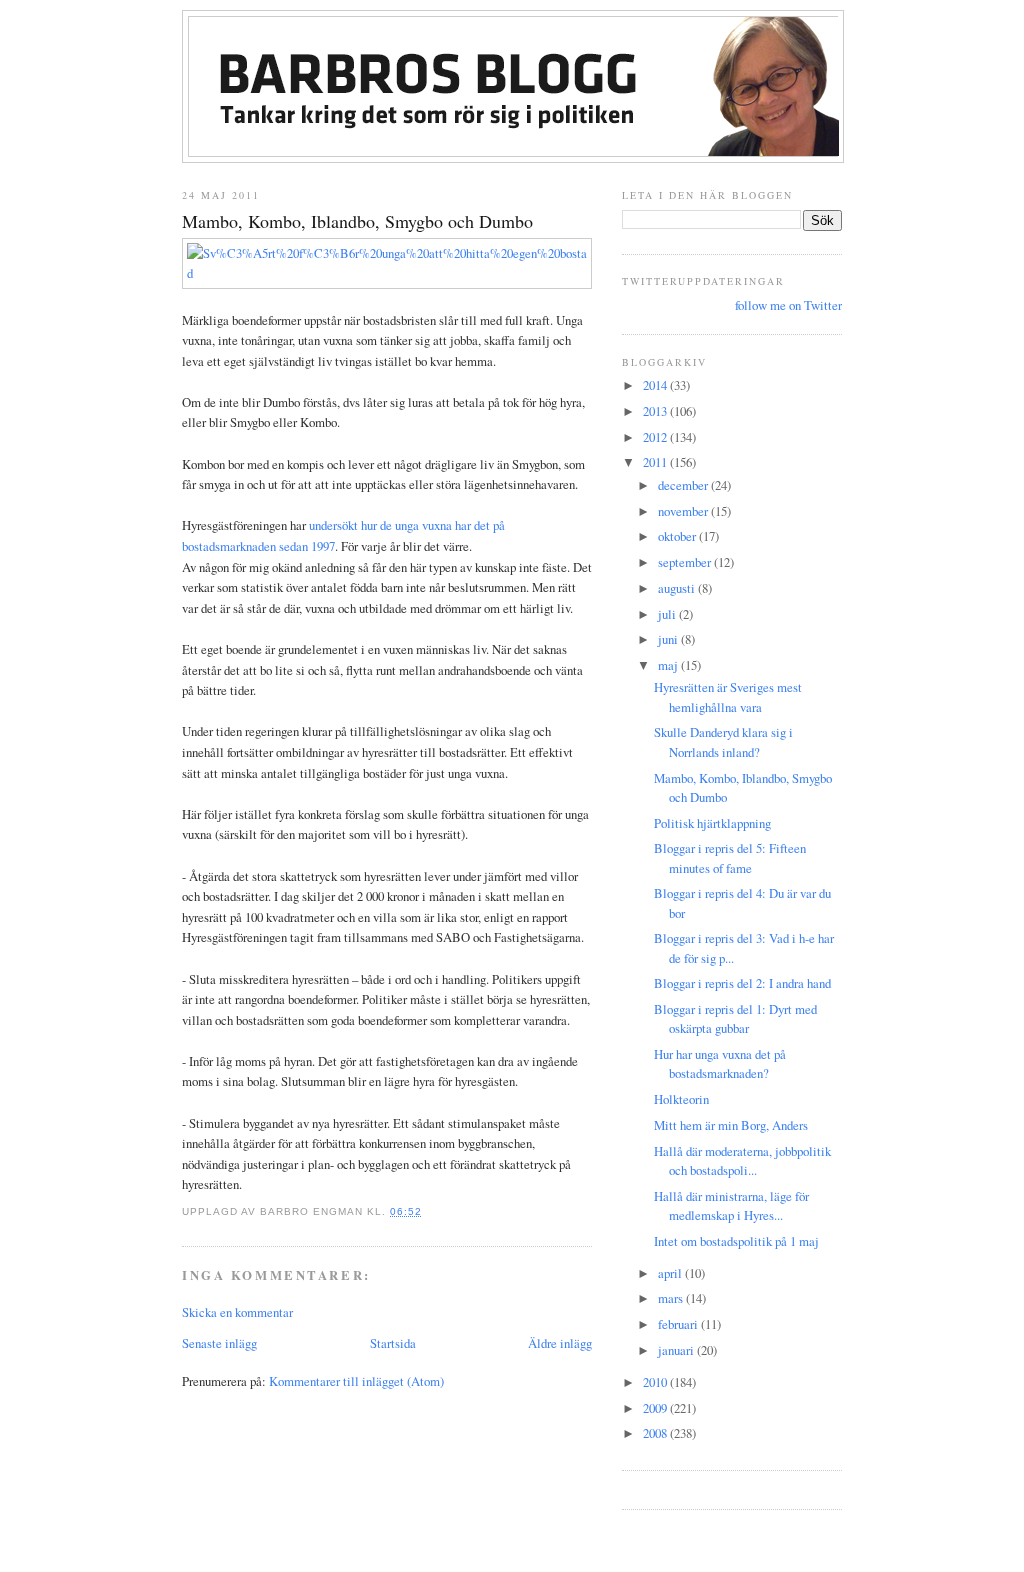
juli (668, 614)
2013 (656, 411)
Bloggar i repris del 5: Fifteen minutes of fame (730, 857)
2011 (656, 462)
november (684, 511)
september (686, 562)
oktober (678, 536)
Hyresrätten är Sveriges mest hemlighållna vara (728, 696)
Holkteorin (681, 1099)
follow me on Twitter (788, 305)
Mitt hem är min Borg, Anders (731, 1125)
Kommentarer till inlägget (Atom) (356, 1381)
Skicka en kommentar (237, 1312)
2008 (656, 1433)
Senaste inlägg (219, 1343)
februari (679, 1324)
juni (669, 639)
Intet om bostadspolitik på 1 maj (736, 1241)
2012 (656, 437)
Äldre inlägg (560, 1343)
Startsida (393, 1343)
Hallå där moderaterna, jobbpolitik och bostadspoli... (742, 1160)
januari (677, 1350)
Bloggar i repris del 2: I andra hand (742, 983)
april (671, 1273)
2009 (656, 1408)
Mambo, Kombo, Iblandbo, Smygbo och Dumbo (357, 221)
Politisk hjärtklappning (712, 823)
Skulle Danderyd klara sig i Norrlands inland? (723, 741)
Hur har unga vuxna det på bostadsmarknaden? (720, 1063)
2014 (656, 385)
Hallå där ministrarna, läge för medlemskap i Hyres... (731, 1205)
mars (672, 1298)
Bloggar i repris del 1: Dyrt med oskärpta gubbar (735, 1018)
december (684, 485)
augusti (678, 588)
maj (669, 665)
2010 (656, 1382)
